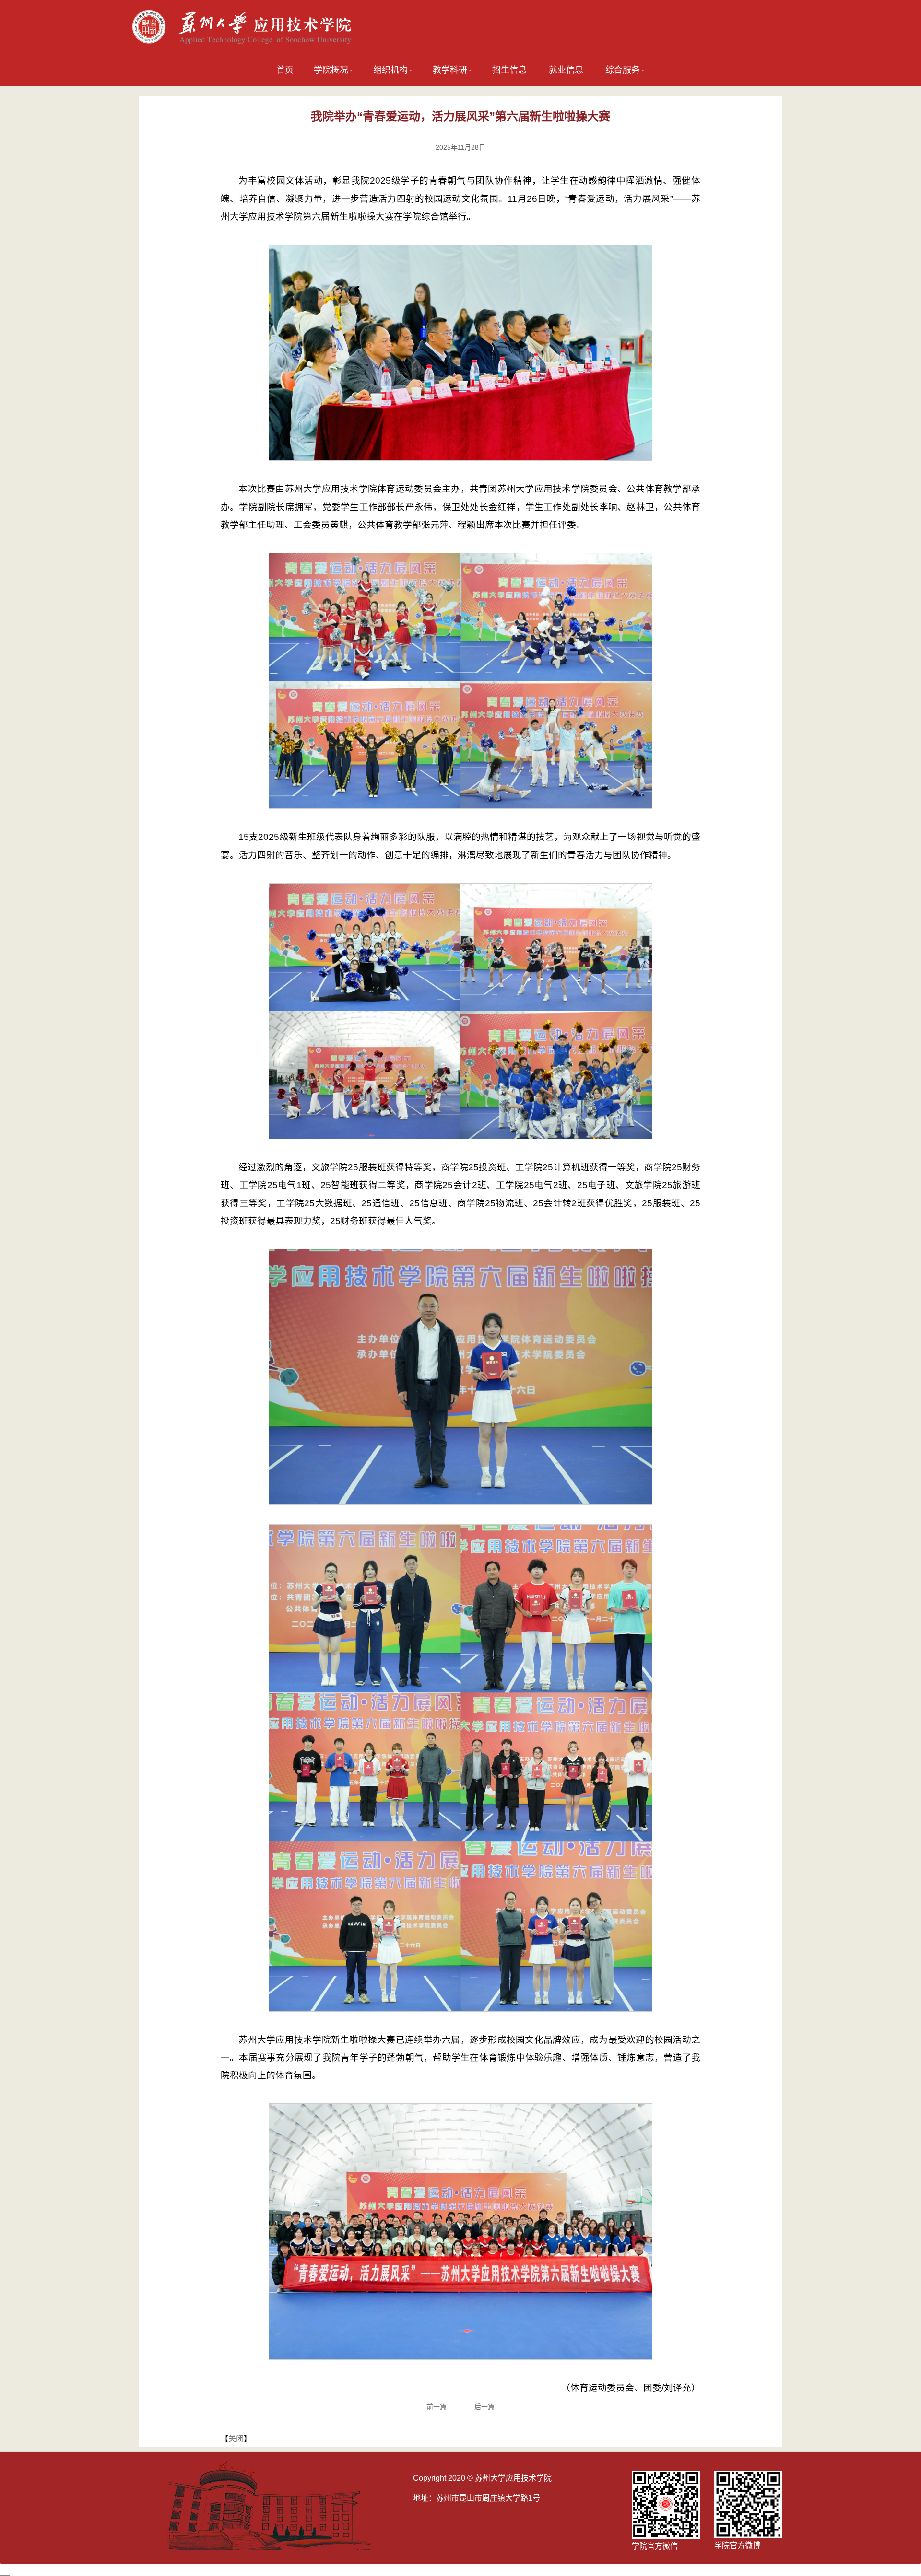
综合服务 (623, 70)
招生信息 (509, 70)
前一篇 (437, 2407)
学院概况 (331, 70)
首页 (285, 70)
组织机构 (390, 70)
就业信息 (566, 70)
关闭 (236, 2439)
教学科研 (450, 70)
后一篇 (484, 2407)
